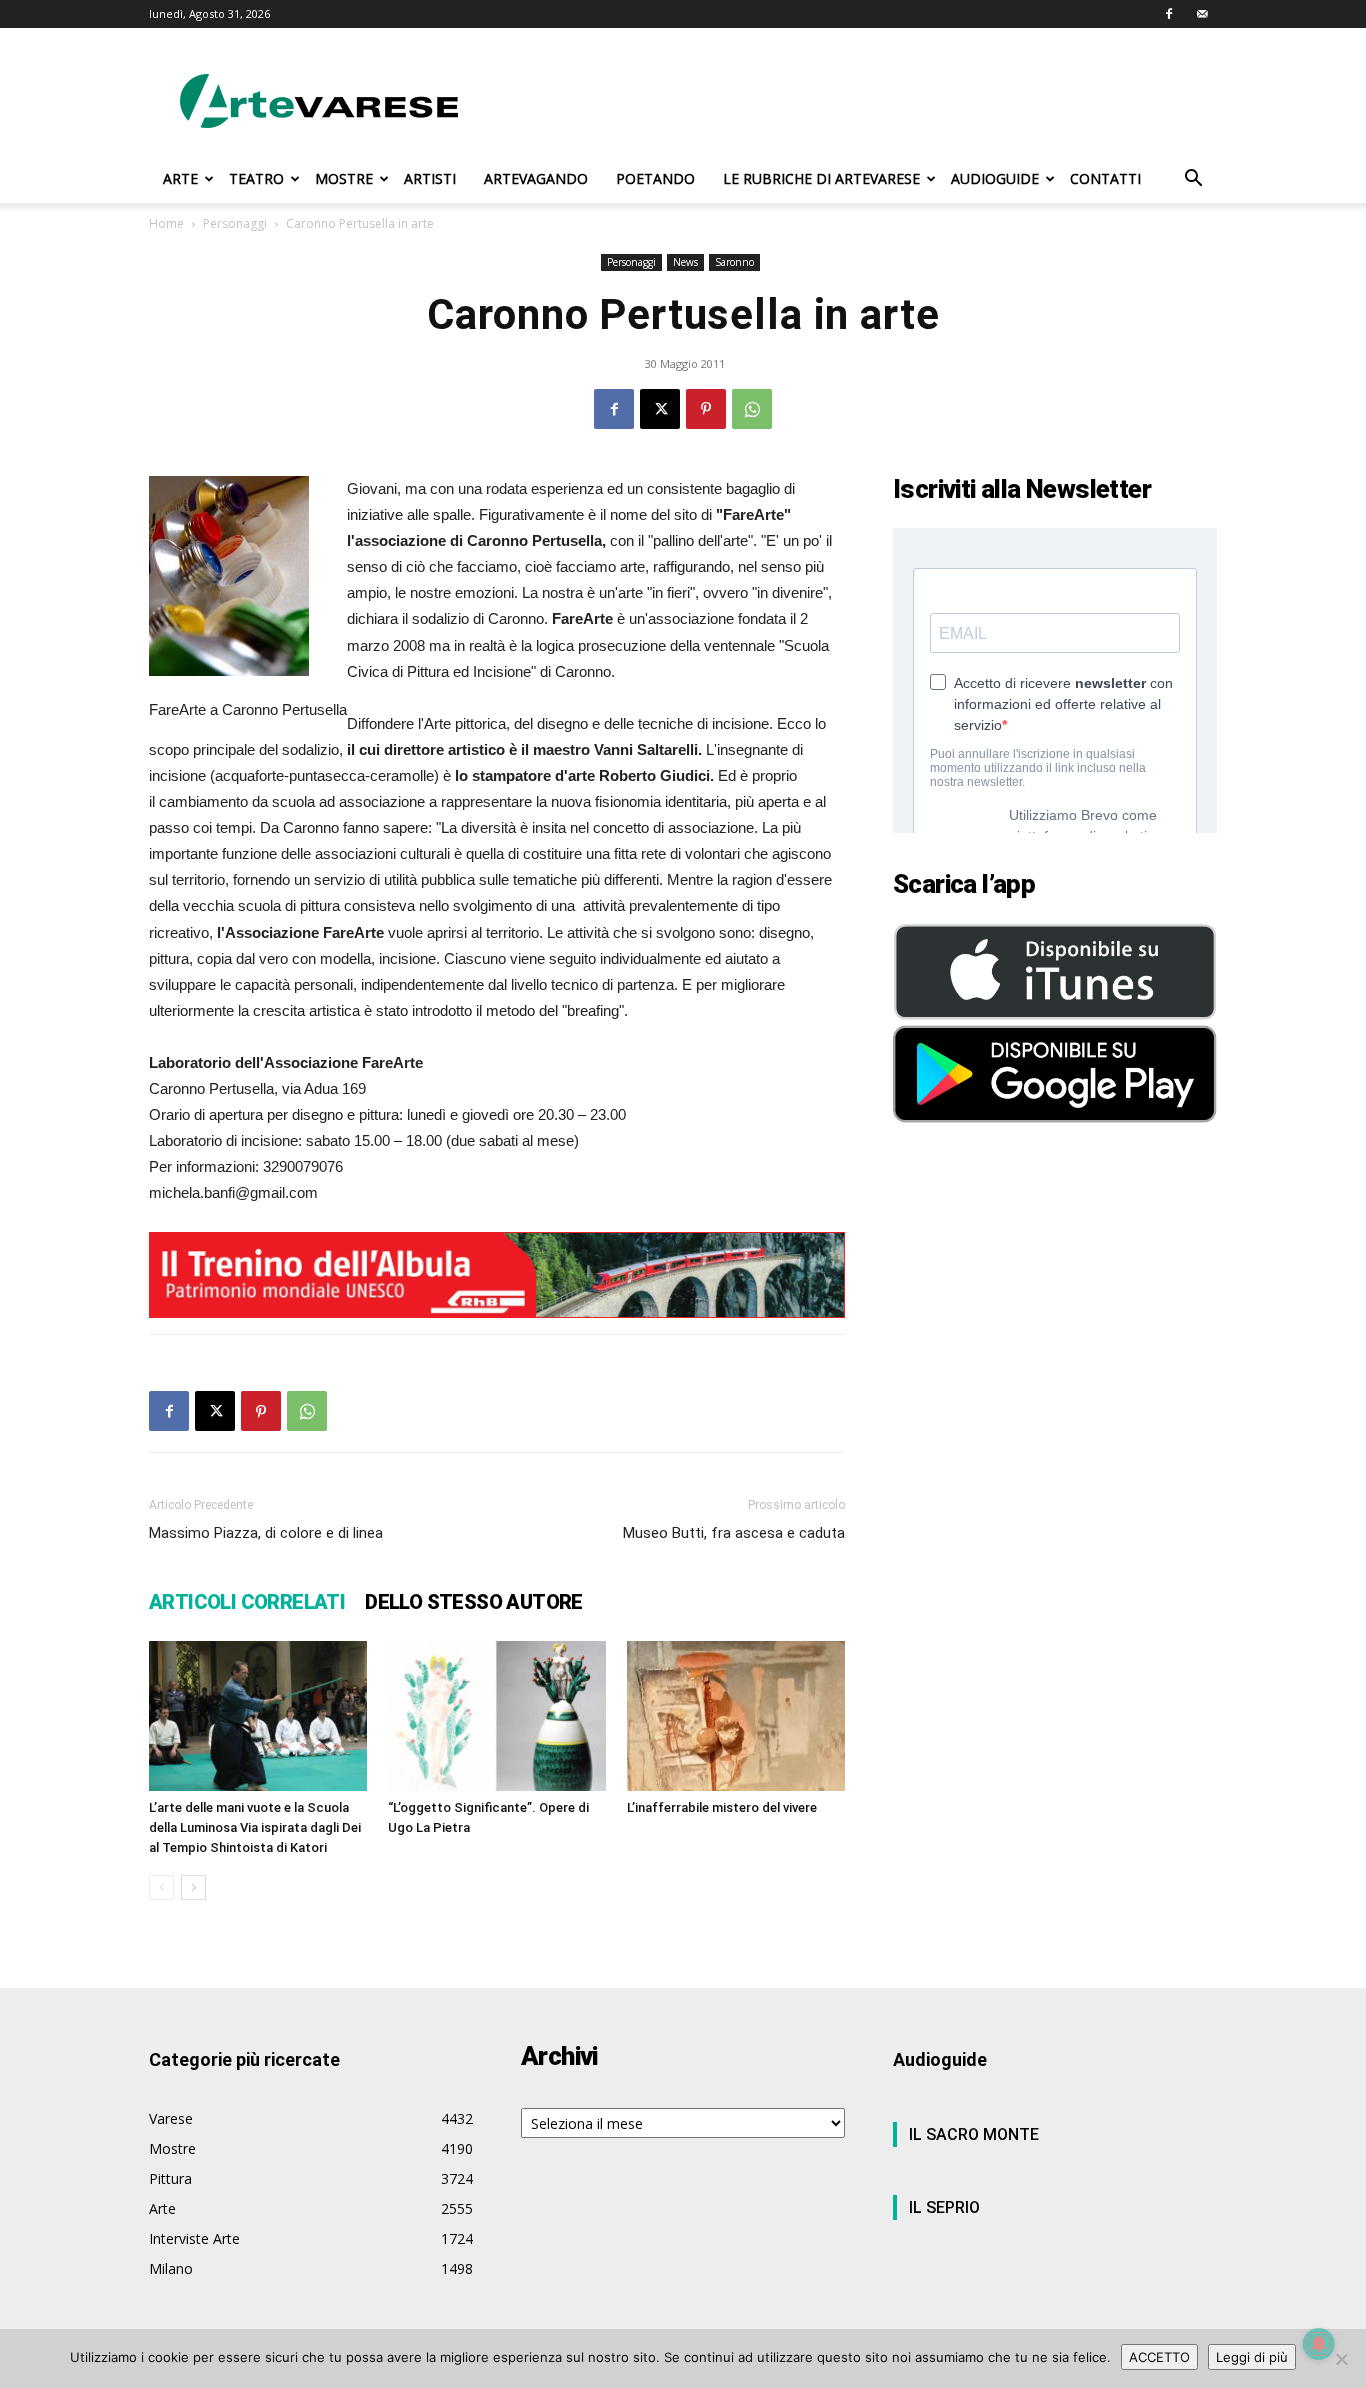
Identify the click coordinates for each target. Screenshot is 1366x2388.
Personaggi (235, 223)
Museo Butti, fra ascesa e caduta (734, 1533)
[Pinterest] (706, 409)
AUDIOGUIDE (995, 178)
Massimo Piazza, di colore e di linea (266, 1533)
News (685, 262)
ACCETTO (1159, 2357)
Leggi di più (1252, 2357)
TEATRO (256, 178)
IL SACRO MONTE (974, 2134)
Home (166, 223)
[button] (1193, 180)
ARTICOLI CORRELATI (247, 1602)
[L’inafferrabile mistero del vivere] (736, 1716)
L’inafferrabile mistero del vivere (722, 1807)
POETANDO (655, 178)
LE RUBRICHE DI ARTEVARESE (821, 178)
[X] (660, 409)
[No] (1341, 2359)
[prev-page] (161, 1887)
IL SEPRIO (944, 2207)
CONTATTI (1105, 178)
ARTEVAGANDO (536, 178)
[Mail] (1202, 14)
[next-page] (193, 1887)
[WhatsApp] (752, 409)
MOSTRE (344, 178)
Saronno (734, 262)
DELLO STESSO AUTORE (474, 1602)
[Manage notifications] (1319, 2344)
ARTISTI (430, 178)
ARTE (180, 178)
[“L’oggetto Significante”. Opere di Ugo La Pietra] (497, 1716)
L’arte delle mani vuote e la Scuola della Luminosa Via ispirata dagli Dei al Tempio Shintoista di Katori (255, 1827)
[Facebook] (1169, 14)
